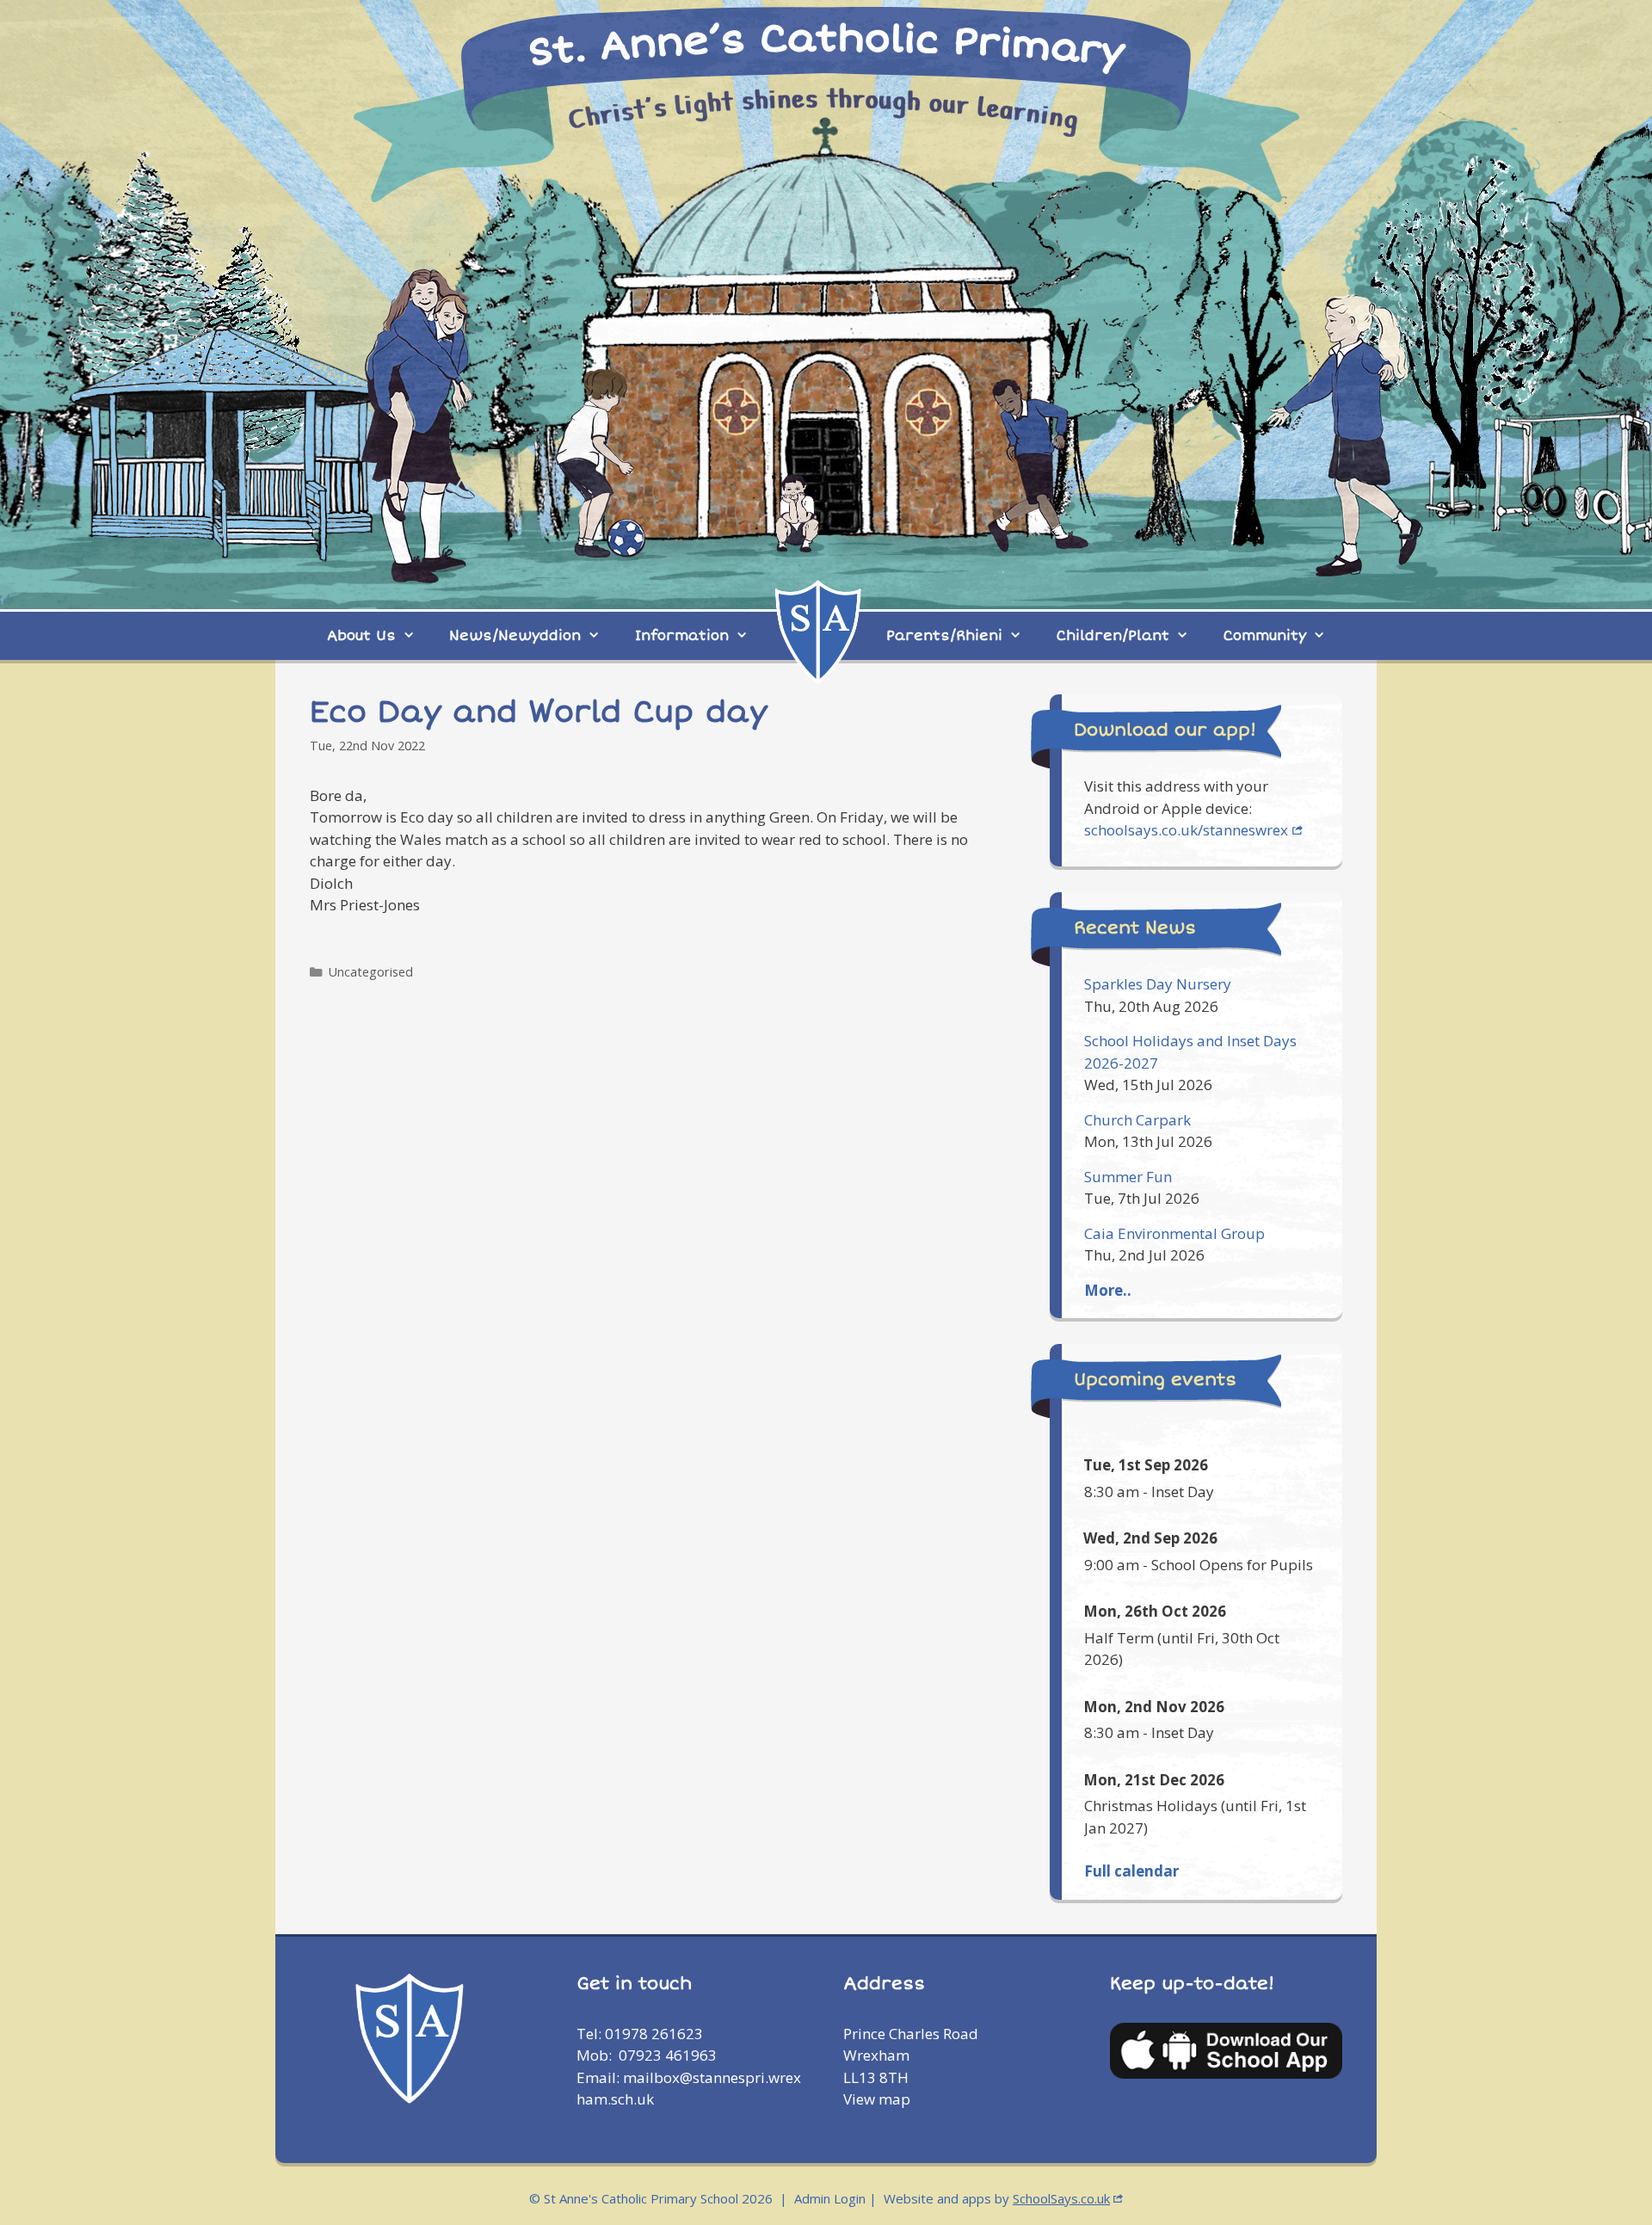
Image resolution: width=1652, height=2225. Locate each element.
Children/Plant (1113, 636)
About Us (361, 636)
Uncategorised (371, 972)
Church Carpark (1137, 1120)
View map (877, 2099)
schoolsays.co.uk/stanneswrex (1186, 830)
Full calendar (1131, 1871)
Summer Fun (1128, 1177)
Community (1265, 636)
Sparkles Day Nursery (1158, 984)
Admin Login (830, 2198)
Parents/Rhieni (944, 636)
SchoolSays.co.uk (1061, 2198)
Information (682, 636)
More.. (1108, 1290)
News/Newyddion (515, 636)
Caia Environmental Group (1174, 1233)
